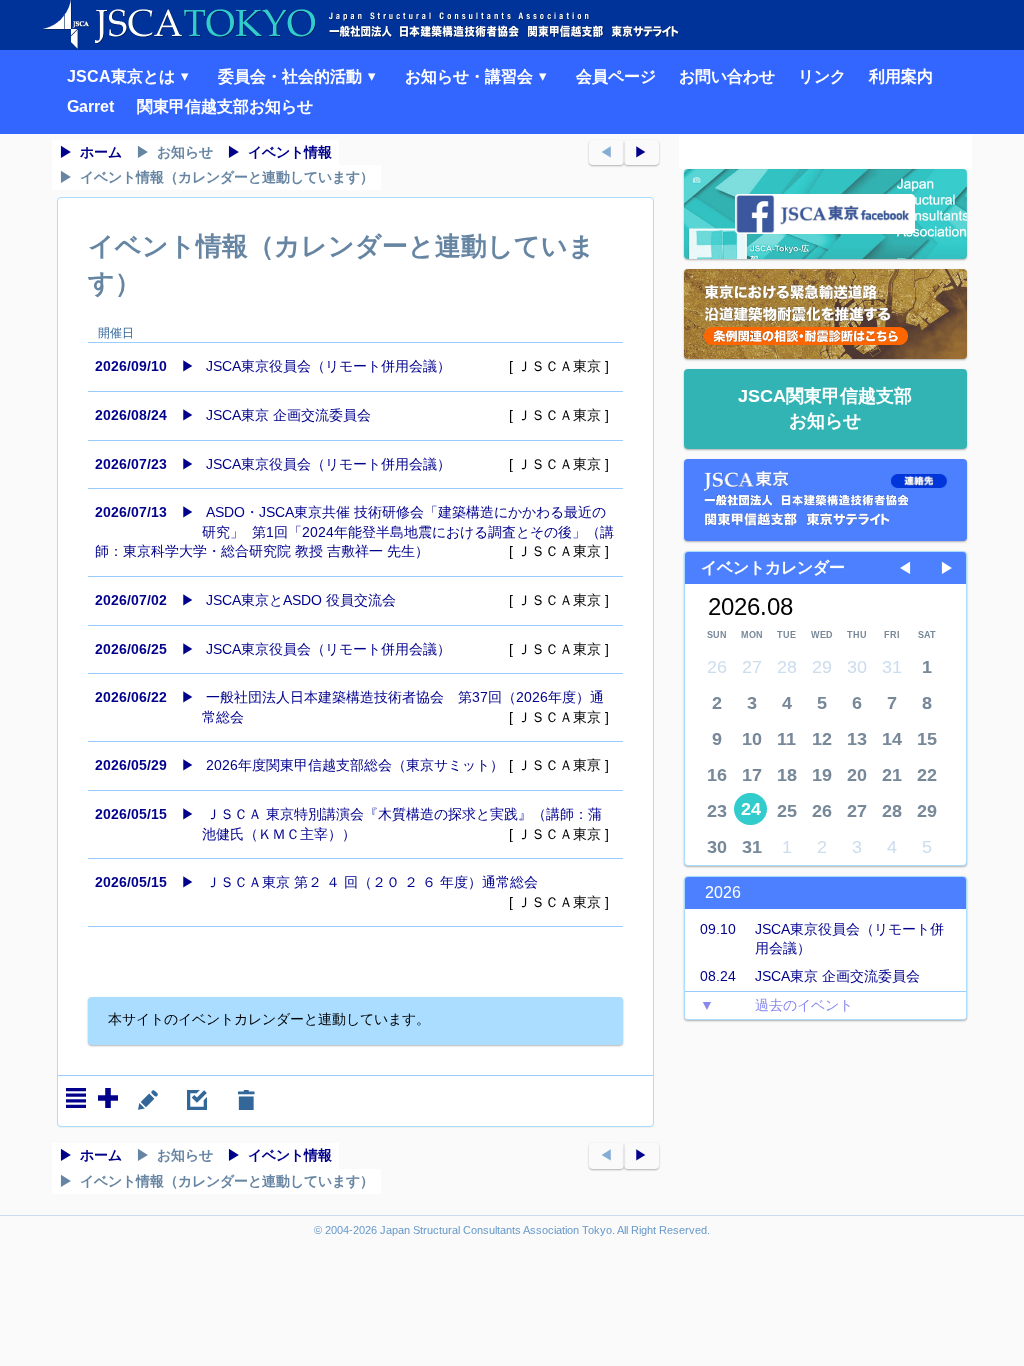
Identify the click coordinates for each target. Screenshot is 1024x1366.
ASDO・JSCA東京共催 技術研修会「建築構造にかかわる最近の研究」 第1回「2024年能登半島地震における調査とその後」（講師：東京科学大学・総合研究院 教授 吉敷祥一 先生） (354, 531)
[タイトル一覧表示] (76, 1098)
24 (751, 809)
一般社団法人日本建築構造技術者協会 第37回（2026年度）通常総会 (352, 707)
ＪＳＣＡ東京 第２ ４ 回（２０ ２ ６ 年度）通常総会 (352, 892)
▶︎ (641, 152)
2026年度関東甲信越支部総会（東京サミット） (352, 765)
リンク (822, 76)
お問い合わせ (727, 76)
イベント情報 (290, 152)
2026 (723, 892)
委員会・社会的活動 (292, 76)
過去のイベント (776, 1005)
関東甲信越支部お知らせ (225, 106)
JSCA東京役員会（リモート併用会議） (352, 366)
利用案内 (901, 76)
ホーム (101, 152)
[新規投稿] (108, 1098)
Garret (90, 106)
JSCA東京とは (123, 76)
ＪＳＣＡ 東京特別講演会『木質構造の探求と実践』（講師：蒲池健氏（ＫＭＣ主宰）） (352, 824)
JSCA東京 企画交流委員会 (352, 415)
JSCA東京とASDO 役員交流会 (352, 600)
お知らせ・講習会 (471, 76)
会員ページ (616, 76)
